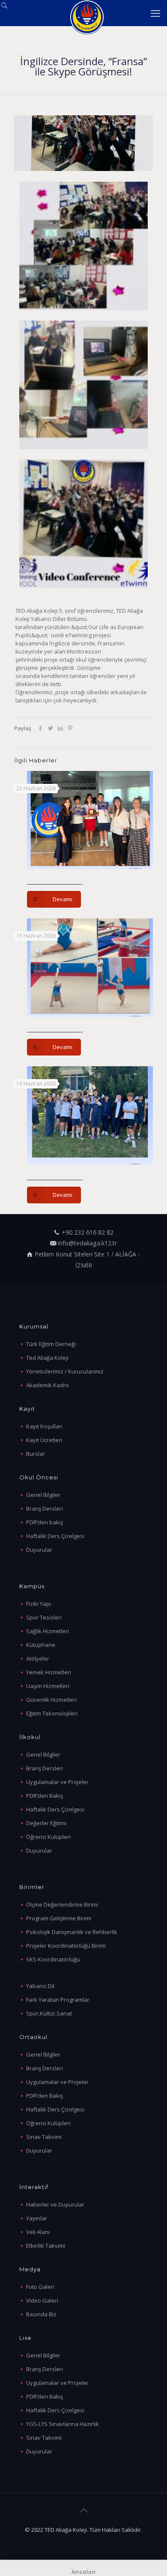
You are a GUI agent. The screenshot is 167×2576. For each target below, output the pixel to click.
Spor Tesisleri (44, 1617)
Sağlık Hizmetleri (48, 1631)
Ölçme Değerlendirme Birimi (62, 1904)
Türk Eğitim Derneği (51, 1344)
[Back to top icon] (83, 2510)
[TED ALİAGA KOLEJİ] (87, 13)
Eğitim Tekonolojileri (52, 1713)
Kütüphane (41, 1645)
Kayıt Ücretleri (44, 1440)
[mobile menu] (155, 13)
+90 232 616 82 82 (88, 1232)
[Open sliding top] (10, 10)
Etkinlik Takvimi (46, 2246)
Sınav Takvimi (44, 2137)
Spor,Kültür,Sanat (49, 2013)
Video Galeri (42, 2300)
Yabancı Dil (40, 1986)
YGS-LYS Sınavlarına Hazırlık (63, 2424)
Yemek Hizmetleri (49, 1672)
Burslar (36, 1454)
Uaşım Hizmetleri (48, 1686)
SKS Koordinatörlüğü (53, 1959)
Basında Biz (41, 2314)
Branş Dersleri (45, 1508)
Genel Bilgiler (43, 1495)
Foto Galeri (40, 2287)
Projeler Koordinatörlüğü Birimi (66, 1946)
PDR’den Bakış (45, 1796)
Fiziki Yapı (39, 1604)
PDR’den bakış (45, 1522)
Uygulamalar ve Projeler (57, 1782)
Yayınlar (37, 2218)
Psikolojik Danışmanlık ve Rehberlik (72, 1932)
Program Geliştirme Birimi (59, 1918)
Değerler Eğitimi (46, 1823)
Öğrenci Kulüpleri (48, 1837)
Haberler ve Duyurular (55, 2204)
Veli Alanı (38, 2232)
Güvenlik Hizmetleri (51, 1700)
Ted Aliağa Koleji (47, 1358)
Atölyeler (38, 1658)
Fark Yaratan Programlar (58, 2000)
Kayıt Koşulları (44, 1426)
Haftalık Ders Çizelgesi (55, 1536)
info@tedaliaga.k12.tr (87, 1243)
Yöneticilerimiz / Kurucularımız (65, 1371)
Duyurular (39, 1550)
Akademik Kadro (48, 1385)
